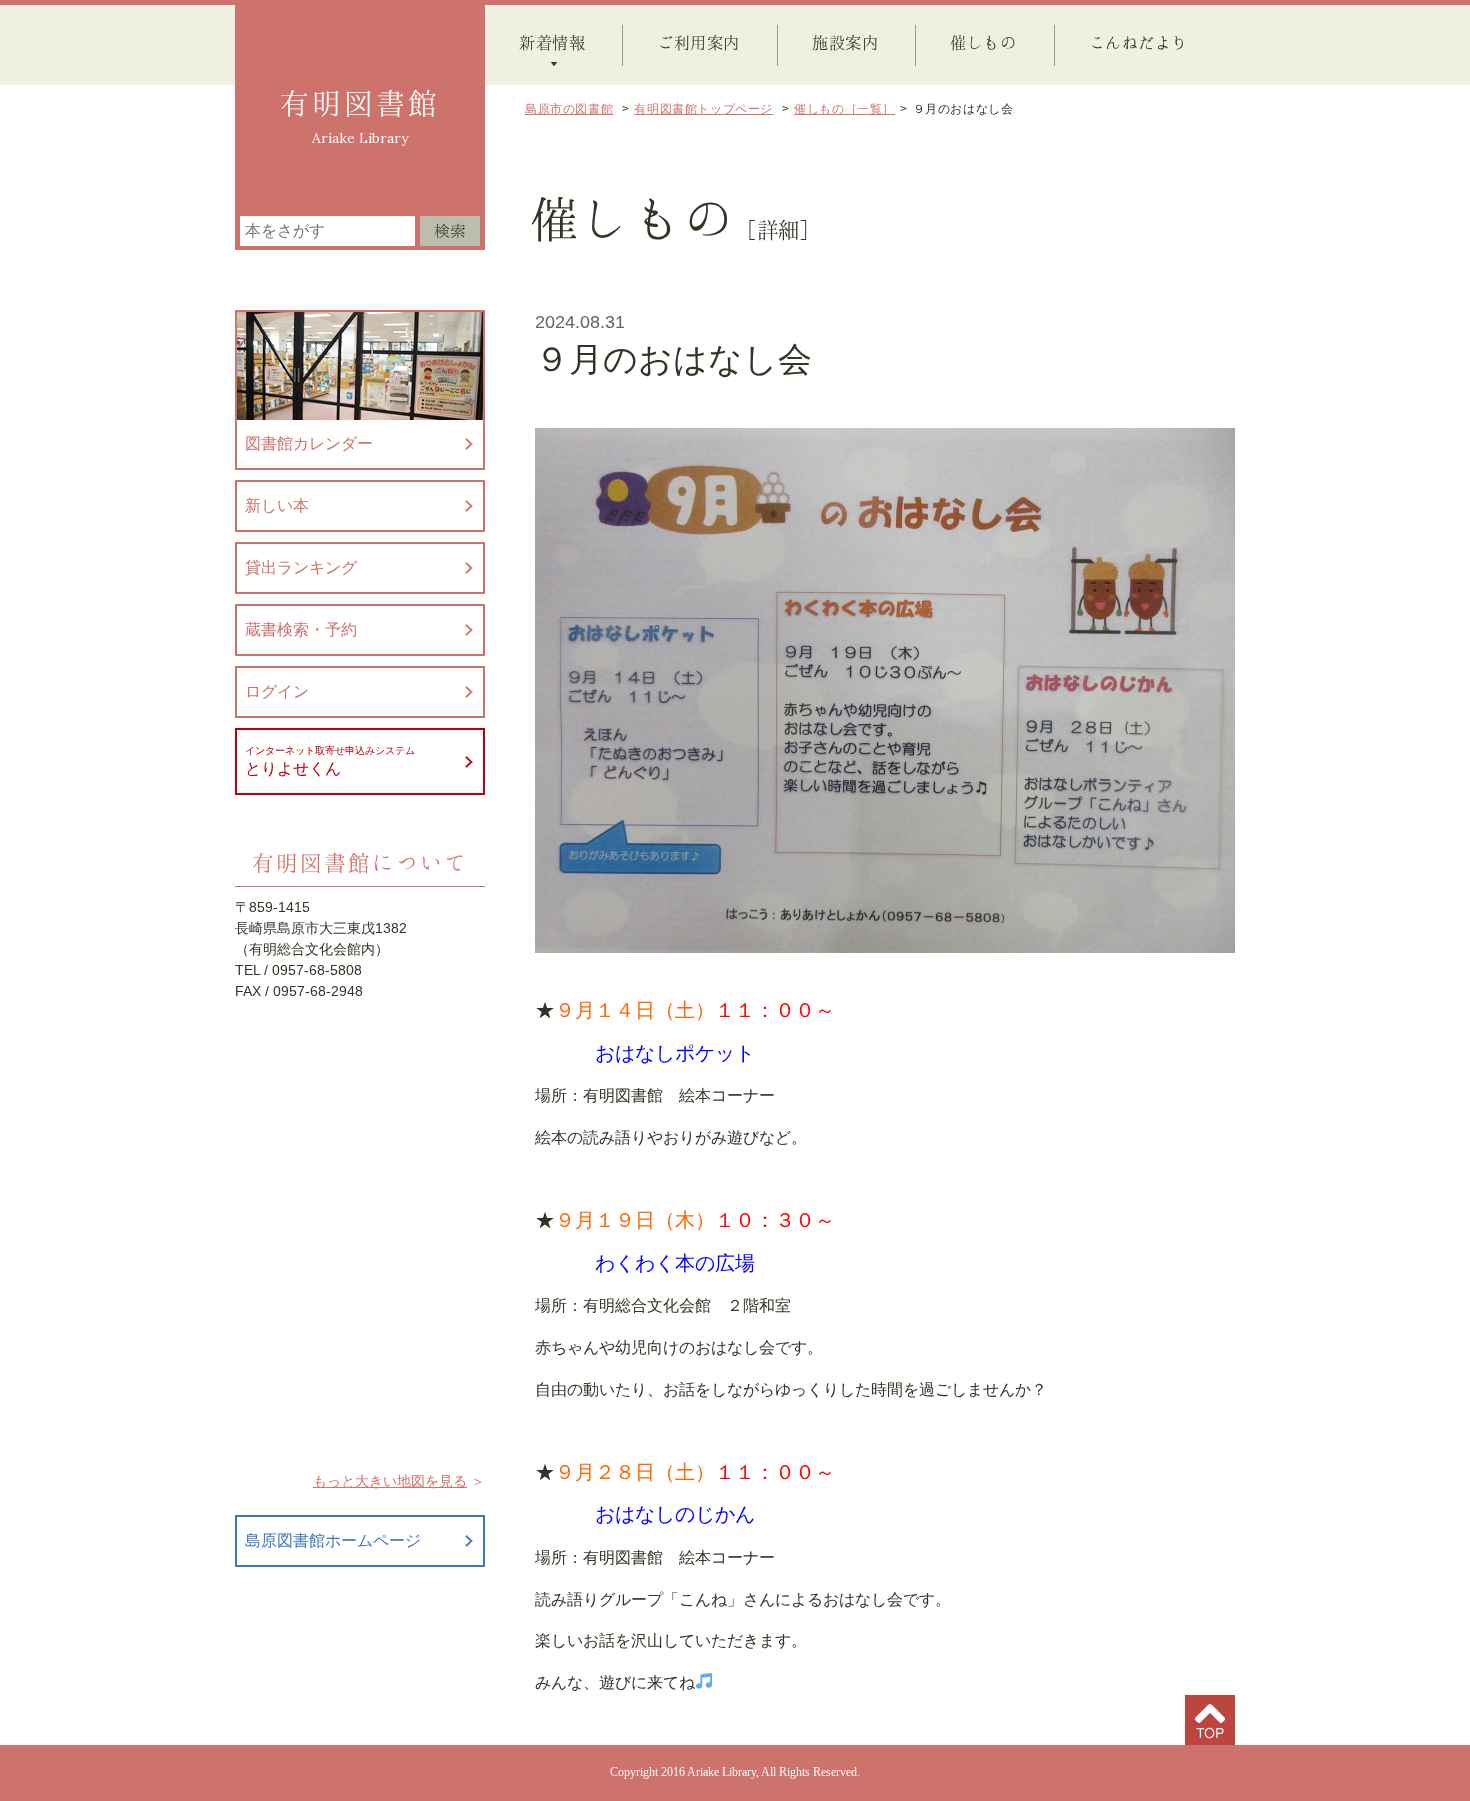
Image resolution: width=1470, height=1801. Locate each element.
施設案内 (845, 42)
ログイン (277, 691)
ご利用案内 (698, 42)
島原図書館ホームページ (333, 1540)
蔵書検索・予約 (301, 629)
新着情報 (552, 42)
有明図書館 (360, 103)
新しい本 (277, 505)
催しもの (983, 42)
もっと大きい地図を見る (390, 1481)
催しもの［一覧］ (844, 109)
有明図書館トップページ (703, 109)
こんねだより (1138, 42)
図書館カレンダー (309, 443)
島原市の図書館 (569, 109)
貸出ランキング (301, 567)
